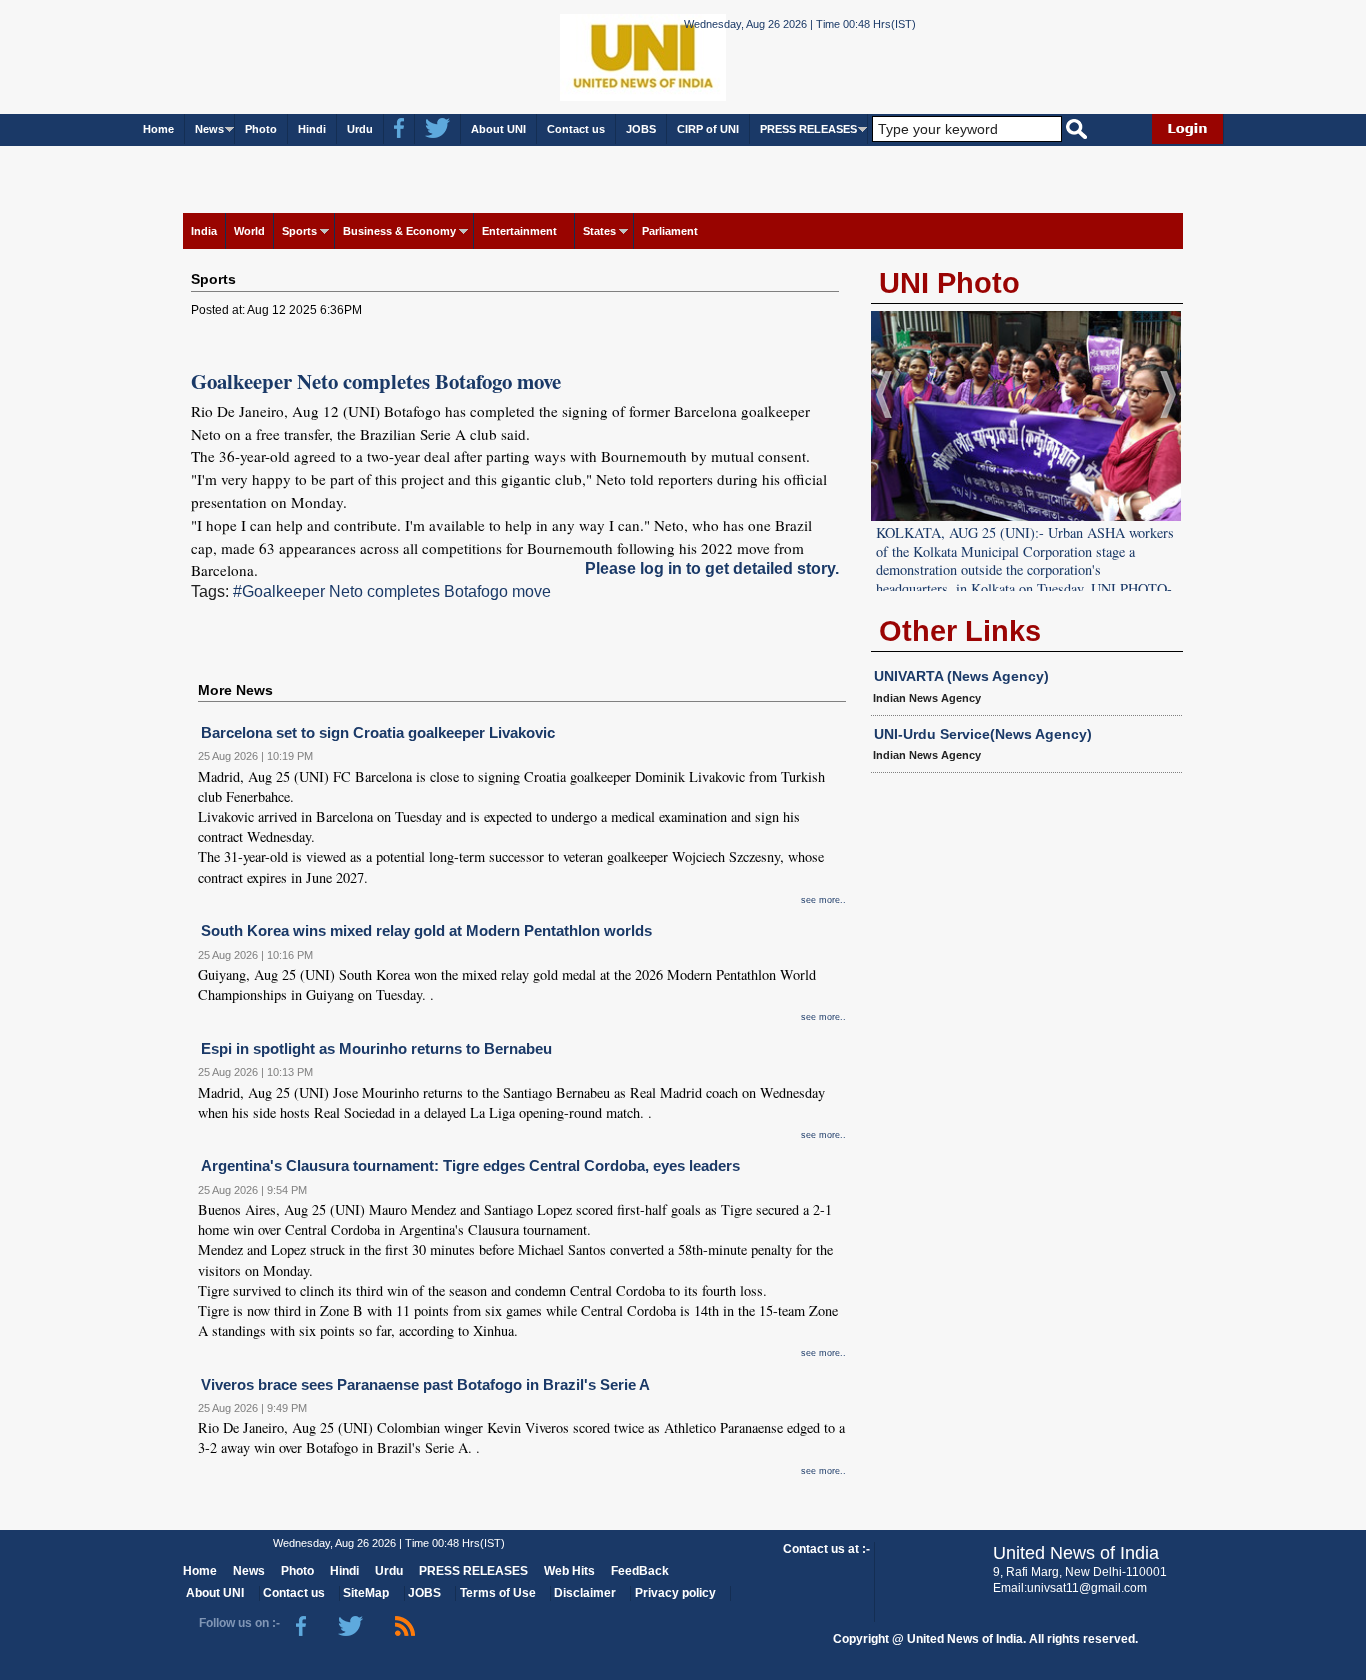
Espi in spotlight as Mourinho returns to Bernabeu (376, 1048)
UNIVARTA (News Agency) (961, 676)
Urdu (360, 129)
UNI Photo (949, 283)
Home (158, 129)
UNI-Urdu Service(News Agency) (983, 734)
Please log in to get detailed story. (712, 568)
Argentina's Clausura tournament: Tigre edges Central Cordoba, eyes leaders (470, 1165)
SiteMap (366, 1593)
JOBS (641, 129)
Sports (299, 231)
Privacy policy (675, 1593)
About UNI (498, 129)
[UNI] (589, 55)
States (599, 231)
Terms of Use (498, 1593)
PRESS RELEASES (808, 129)
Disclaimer (585, 1593)
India (204, 231)
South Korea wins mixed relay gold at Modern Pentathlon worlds (426, 930)
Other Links (960, 631)
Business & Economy (399, 231)
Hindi (312, 129)
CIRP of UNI (708, 129)
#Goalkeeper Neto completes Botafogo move (392, 591)
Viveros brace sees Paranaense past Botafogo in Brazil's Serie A (425, 1384)
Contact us (576, 129)
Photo (261, 129)
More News (235, 690)
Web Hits (569, 1571)
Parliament (670, 231)
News (209, 129)
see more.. (823, 900)
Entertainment (519, 231)
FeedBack (640, 1571)
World (249, 231)
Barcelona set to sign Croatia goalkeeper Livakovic (378, 732)
